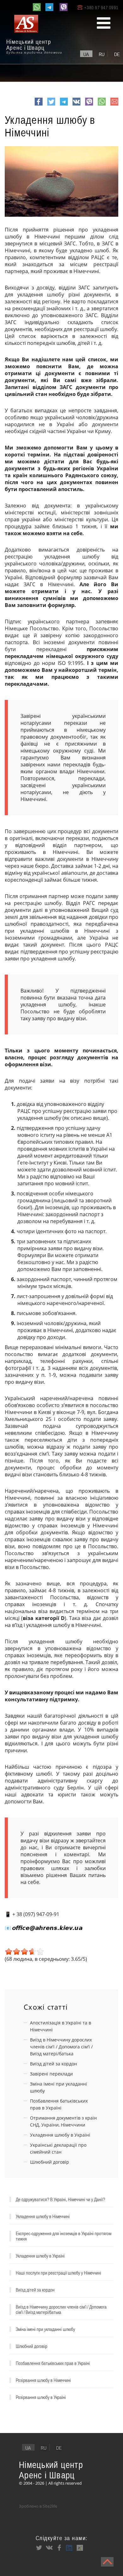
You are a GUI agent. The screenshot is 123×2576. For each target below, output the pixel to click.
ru (102, 54)
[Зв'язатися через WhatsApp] (37, 7)
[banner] (35, 35)
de (117, 54)
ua (86, 54)
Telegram (64, 105)
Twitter (51, 105)
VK (76, 105)
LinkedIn (69, 2548)
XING (79, 2548)
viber (89, 105)
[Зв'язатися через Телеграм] (49, 7)
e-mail (114, 105)
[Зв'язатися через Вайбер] (64, 7)
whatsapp (102, 105)
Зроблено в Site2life (38, 2506)
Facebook (39, 105)
